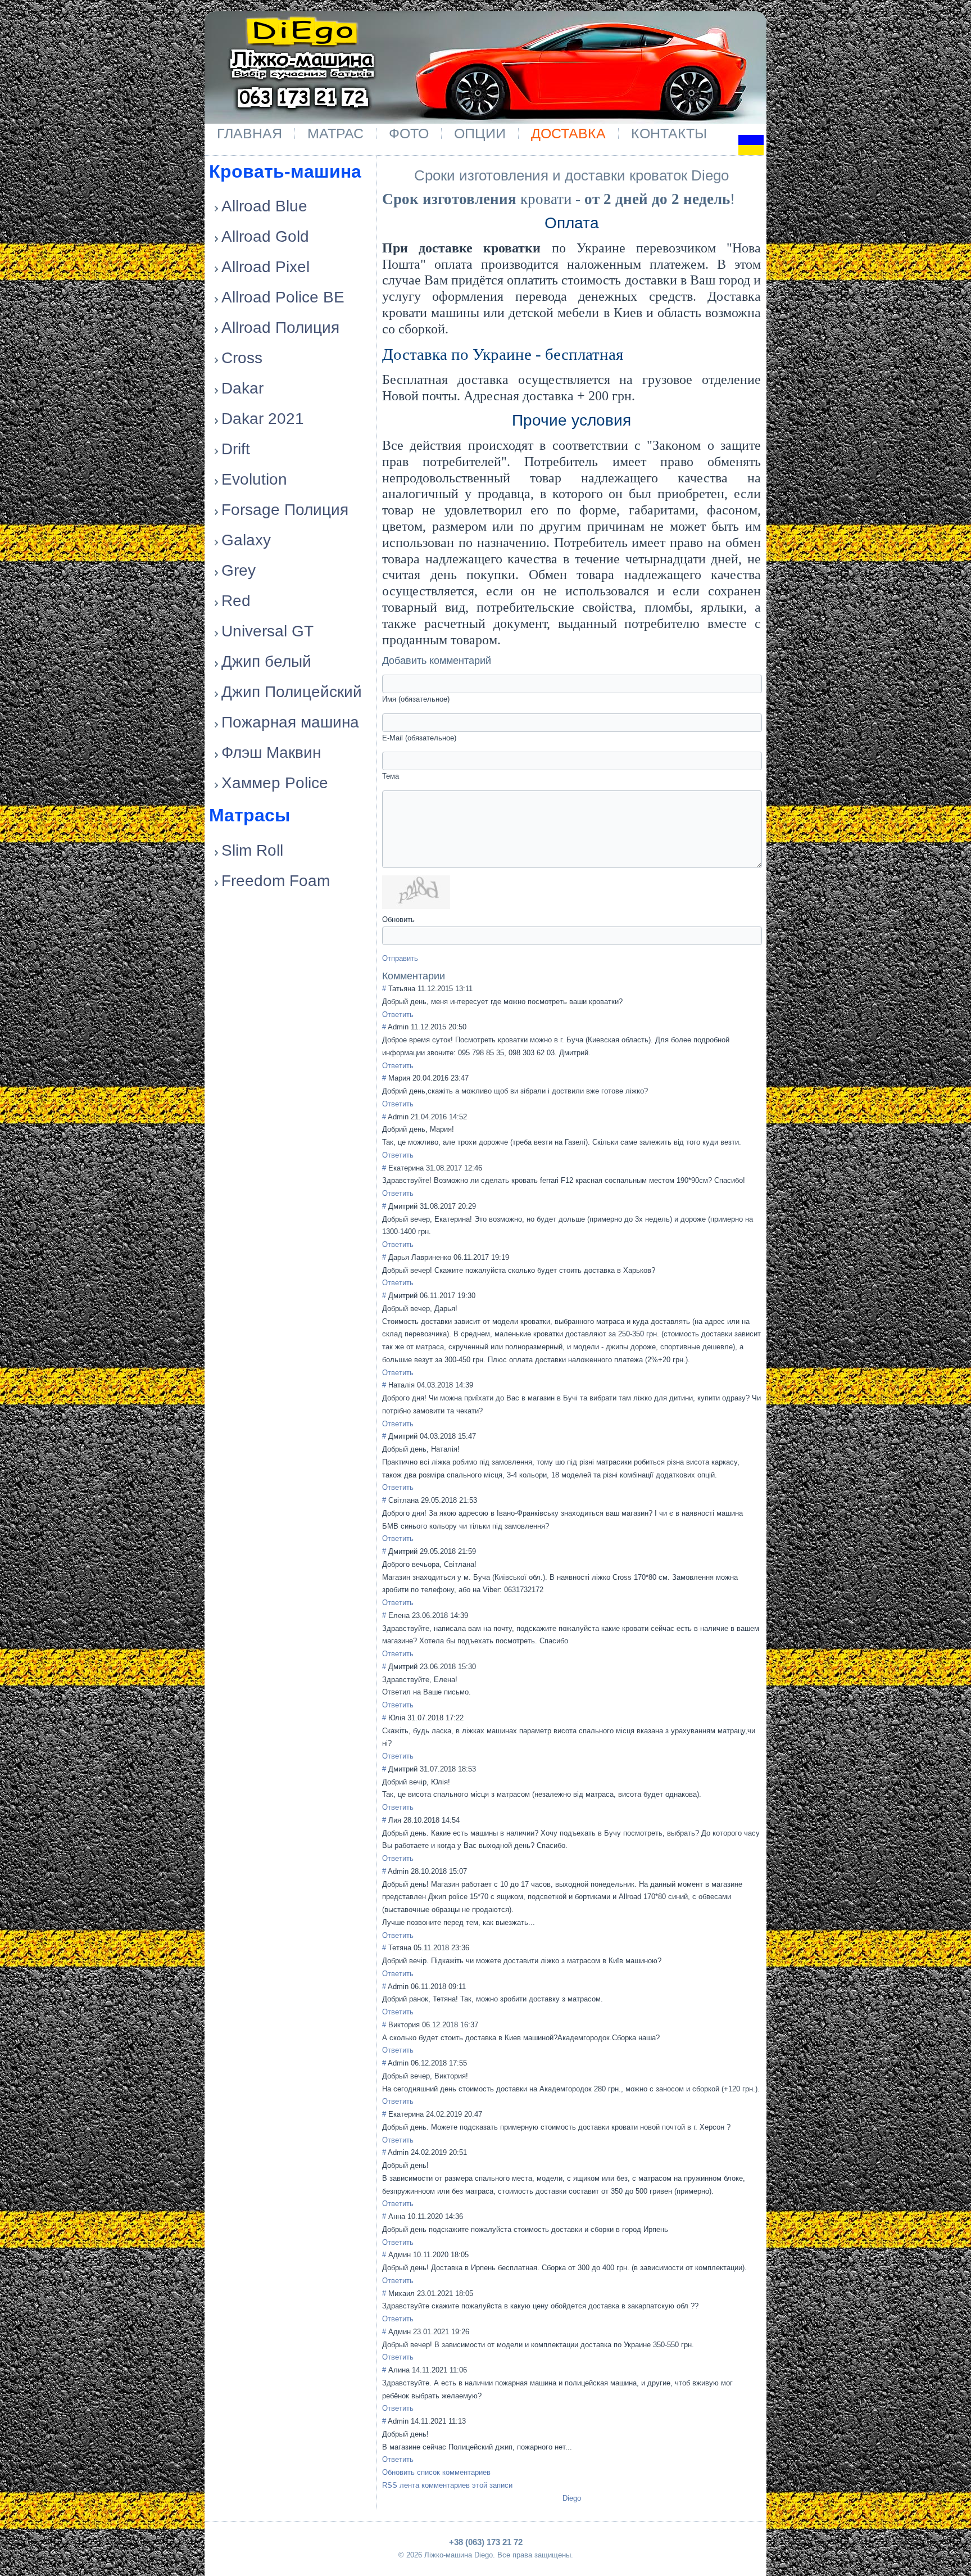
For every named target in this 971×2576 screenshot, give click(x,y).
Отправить (400, 958)
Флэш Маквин (271, 753)
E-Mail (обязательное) (419, 738)
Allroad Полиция (280, 327)
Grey (239, 570)
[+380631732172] (330, 92)
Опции (480, 133)
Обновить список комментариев (436, 2472)
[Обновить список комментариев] (452, 976)
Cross (242, 358)
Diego (572, 2498)
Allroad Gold (265, 236)
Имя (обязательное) (416, 699)
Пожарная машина (290, 722)
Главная (249, 133)
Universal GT (267, 631)
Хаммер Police (275, 783)
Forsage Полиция (285, 510)
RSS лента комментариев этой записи (447, 2485)
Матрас (335, 133)
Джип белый (266, 661)
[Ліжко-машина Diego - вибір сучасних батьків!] (302, 50)
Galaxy (246, 540)
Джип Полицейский (292, 692)
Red (236, 601)
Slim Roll (252, 850)
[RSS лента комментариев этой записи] (449, 976)
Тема (391, 776)
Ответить (398, 1014)
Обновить (398, 919)
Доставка (568, 133)
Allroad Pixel (266, 267)
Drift (236, 449)
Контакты (669, 133)
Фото (409, 133)
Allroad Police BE (283, 297)
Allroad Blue (264, 206)
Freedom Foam (276, 881)
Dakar (242, 388)
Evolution (254, 479)
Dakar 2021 (263, 419)
